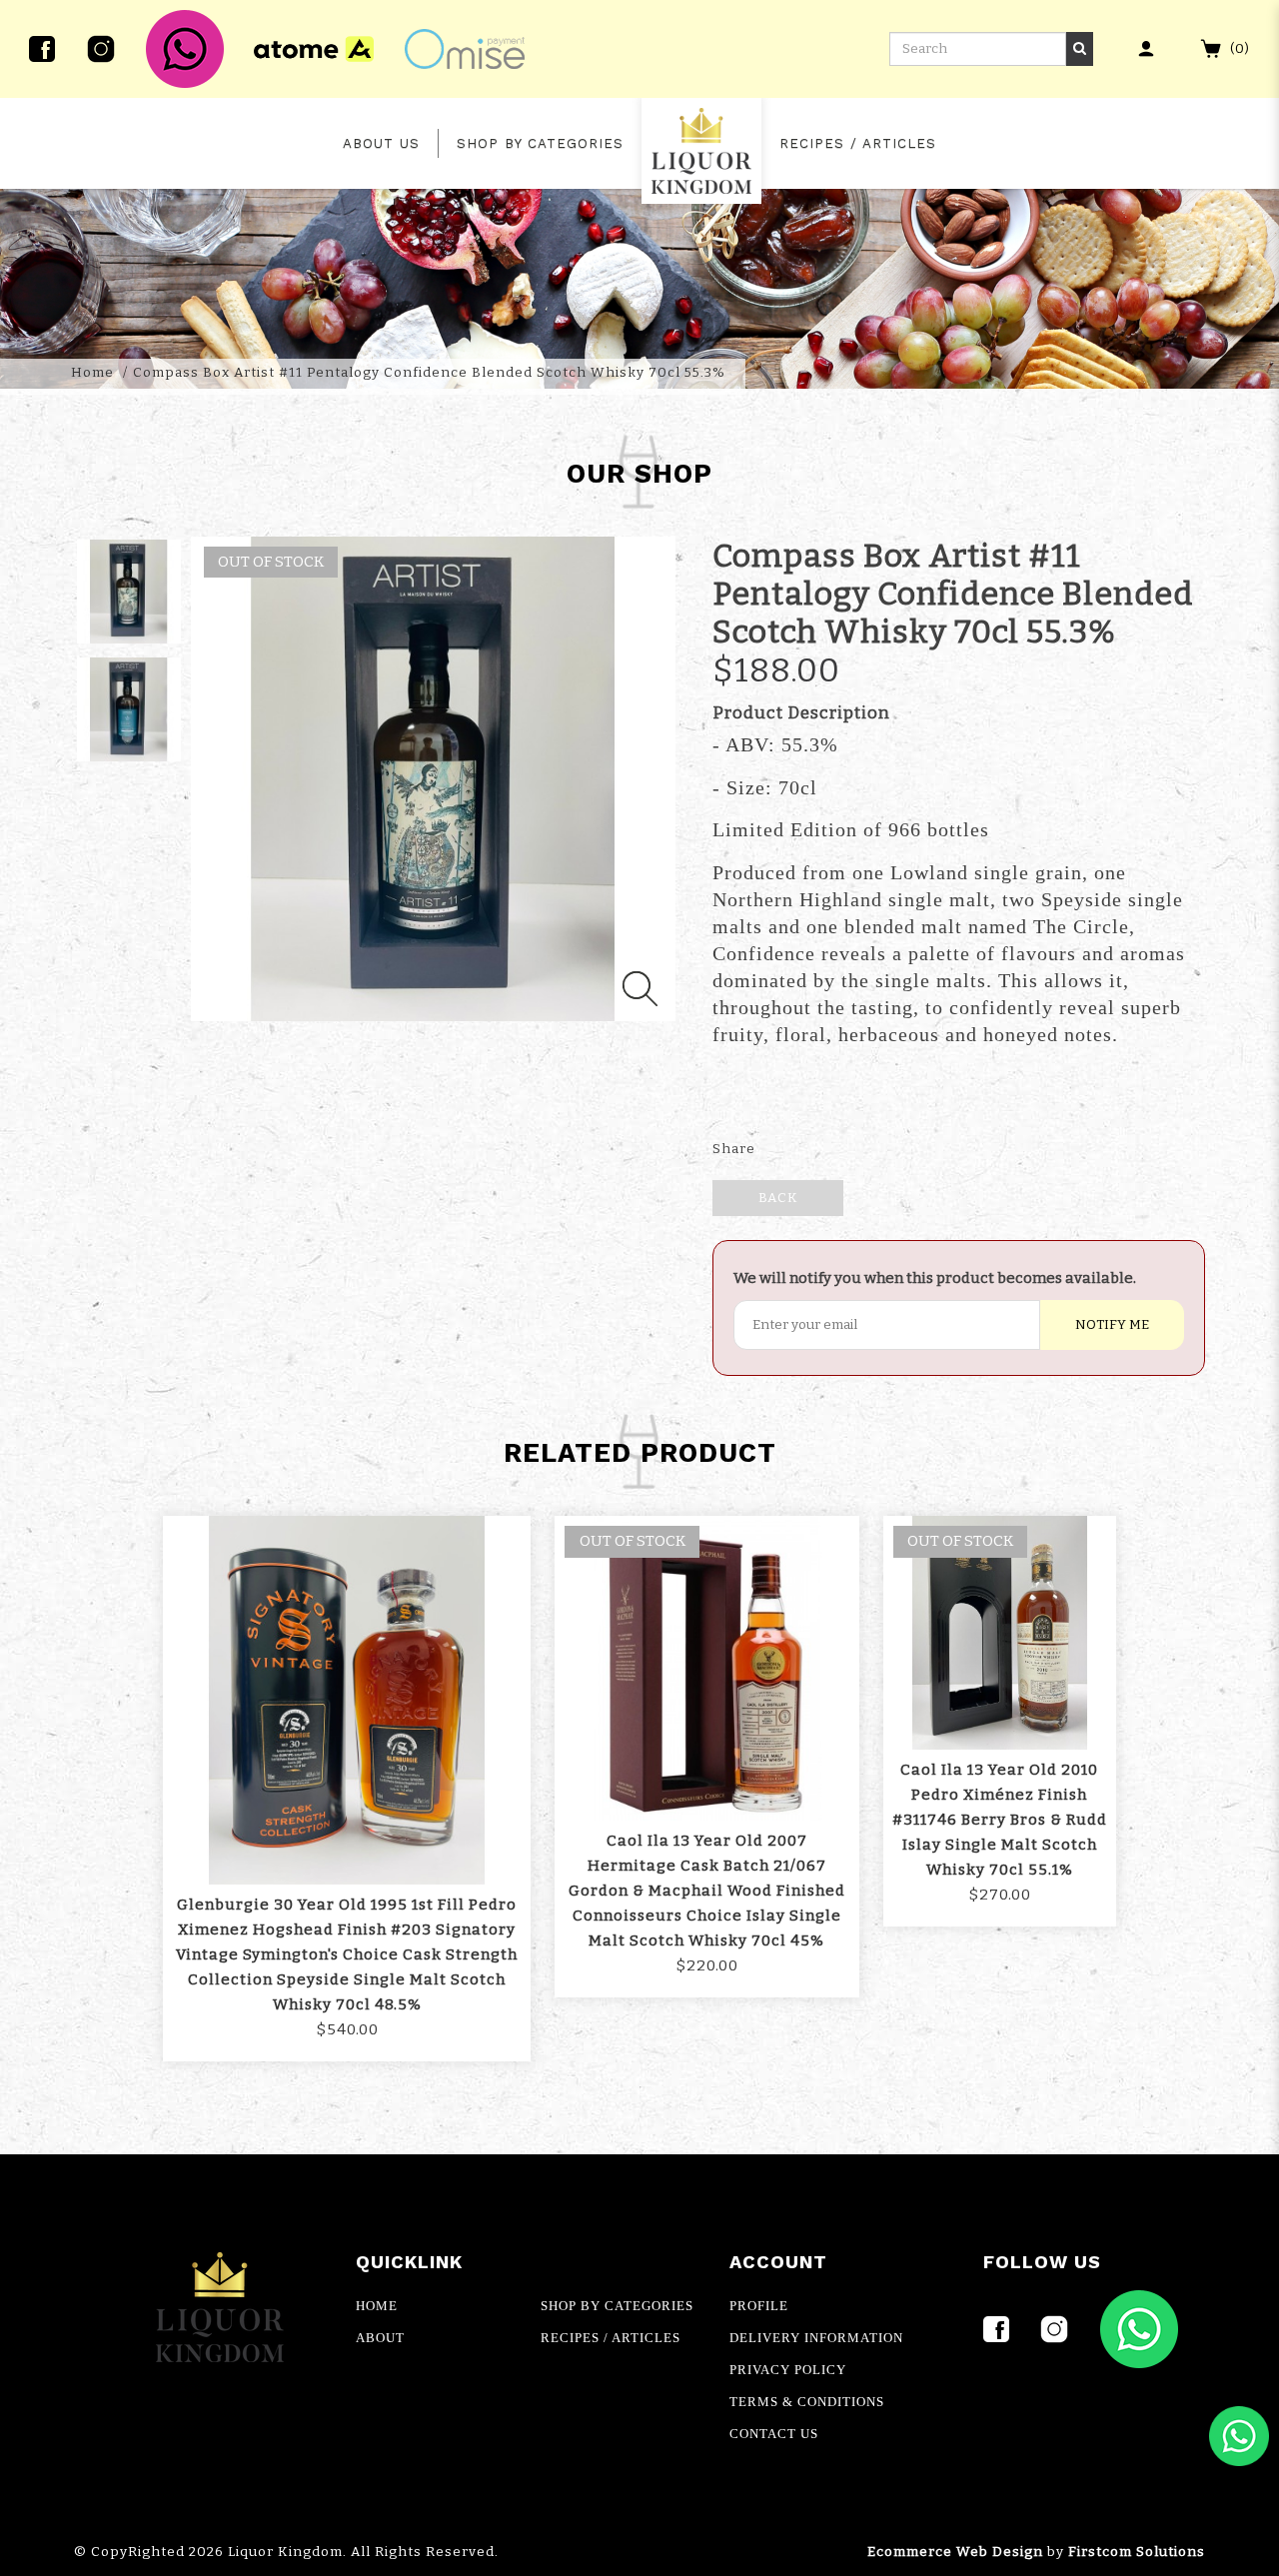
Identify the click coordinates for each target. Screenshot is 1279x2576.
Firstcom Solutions (1137, 2552)
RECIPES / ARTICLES (611, 2338)
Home (92, 373)
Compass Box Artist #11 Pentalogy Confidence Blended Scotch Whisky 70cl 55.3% (429, 373)
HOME (377, 2306)
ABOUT (380, 2338)
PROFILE (759, 2306)
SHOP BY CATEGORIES (617, 2306)
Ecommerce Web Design (955, 2552)
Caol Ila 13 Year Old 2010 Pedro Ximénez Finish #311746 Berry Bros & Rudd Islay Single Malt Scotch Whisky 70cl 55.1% (1000, 1820)
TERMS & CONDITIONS (807, 2402)
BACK (778, 1198)
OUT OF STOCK (633, 1541)
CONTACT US (774, 2434)
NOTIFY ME (1112, 1325)
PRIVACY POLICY (788, 2370)
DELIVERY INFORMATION (816, 2338)
